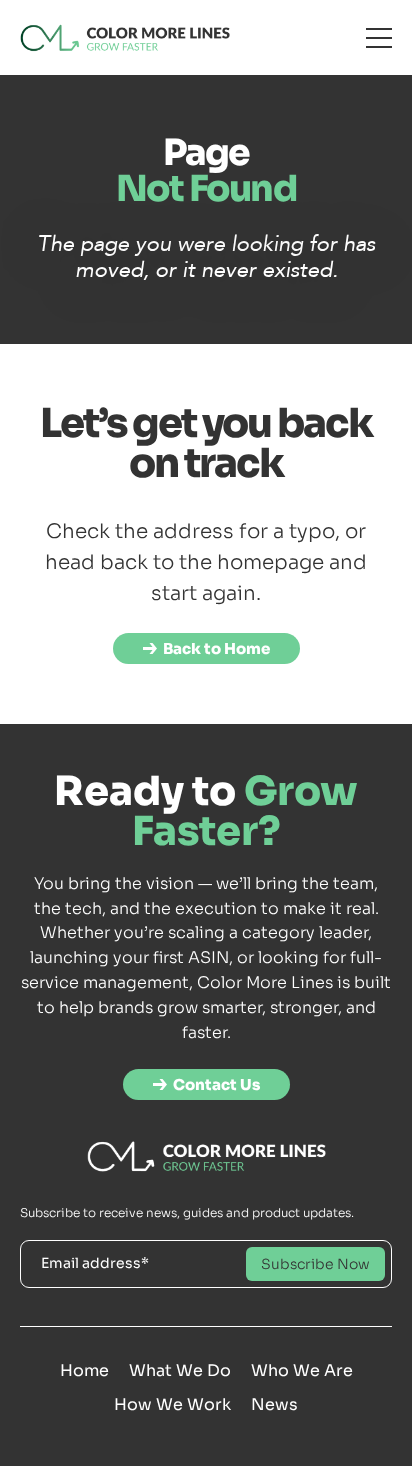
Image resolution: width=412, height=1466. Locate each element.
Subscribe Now (315, 1264)
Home (84, 1370)
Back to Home (216, 648)
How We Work (172, 1404)
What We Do (180, 1370)
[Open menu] (379, 38)
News (274, 1404)
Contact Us (216, 1084)
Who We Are (302, 1370)
